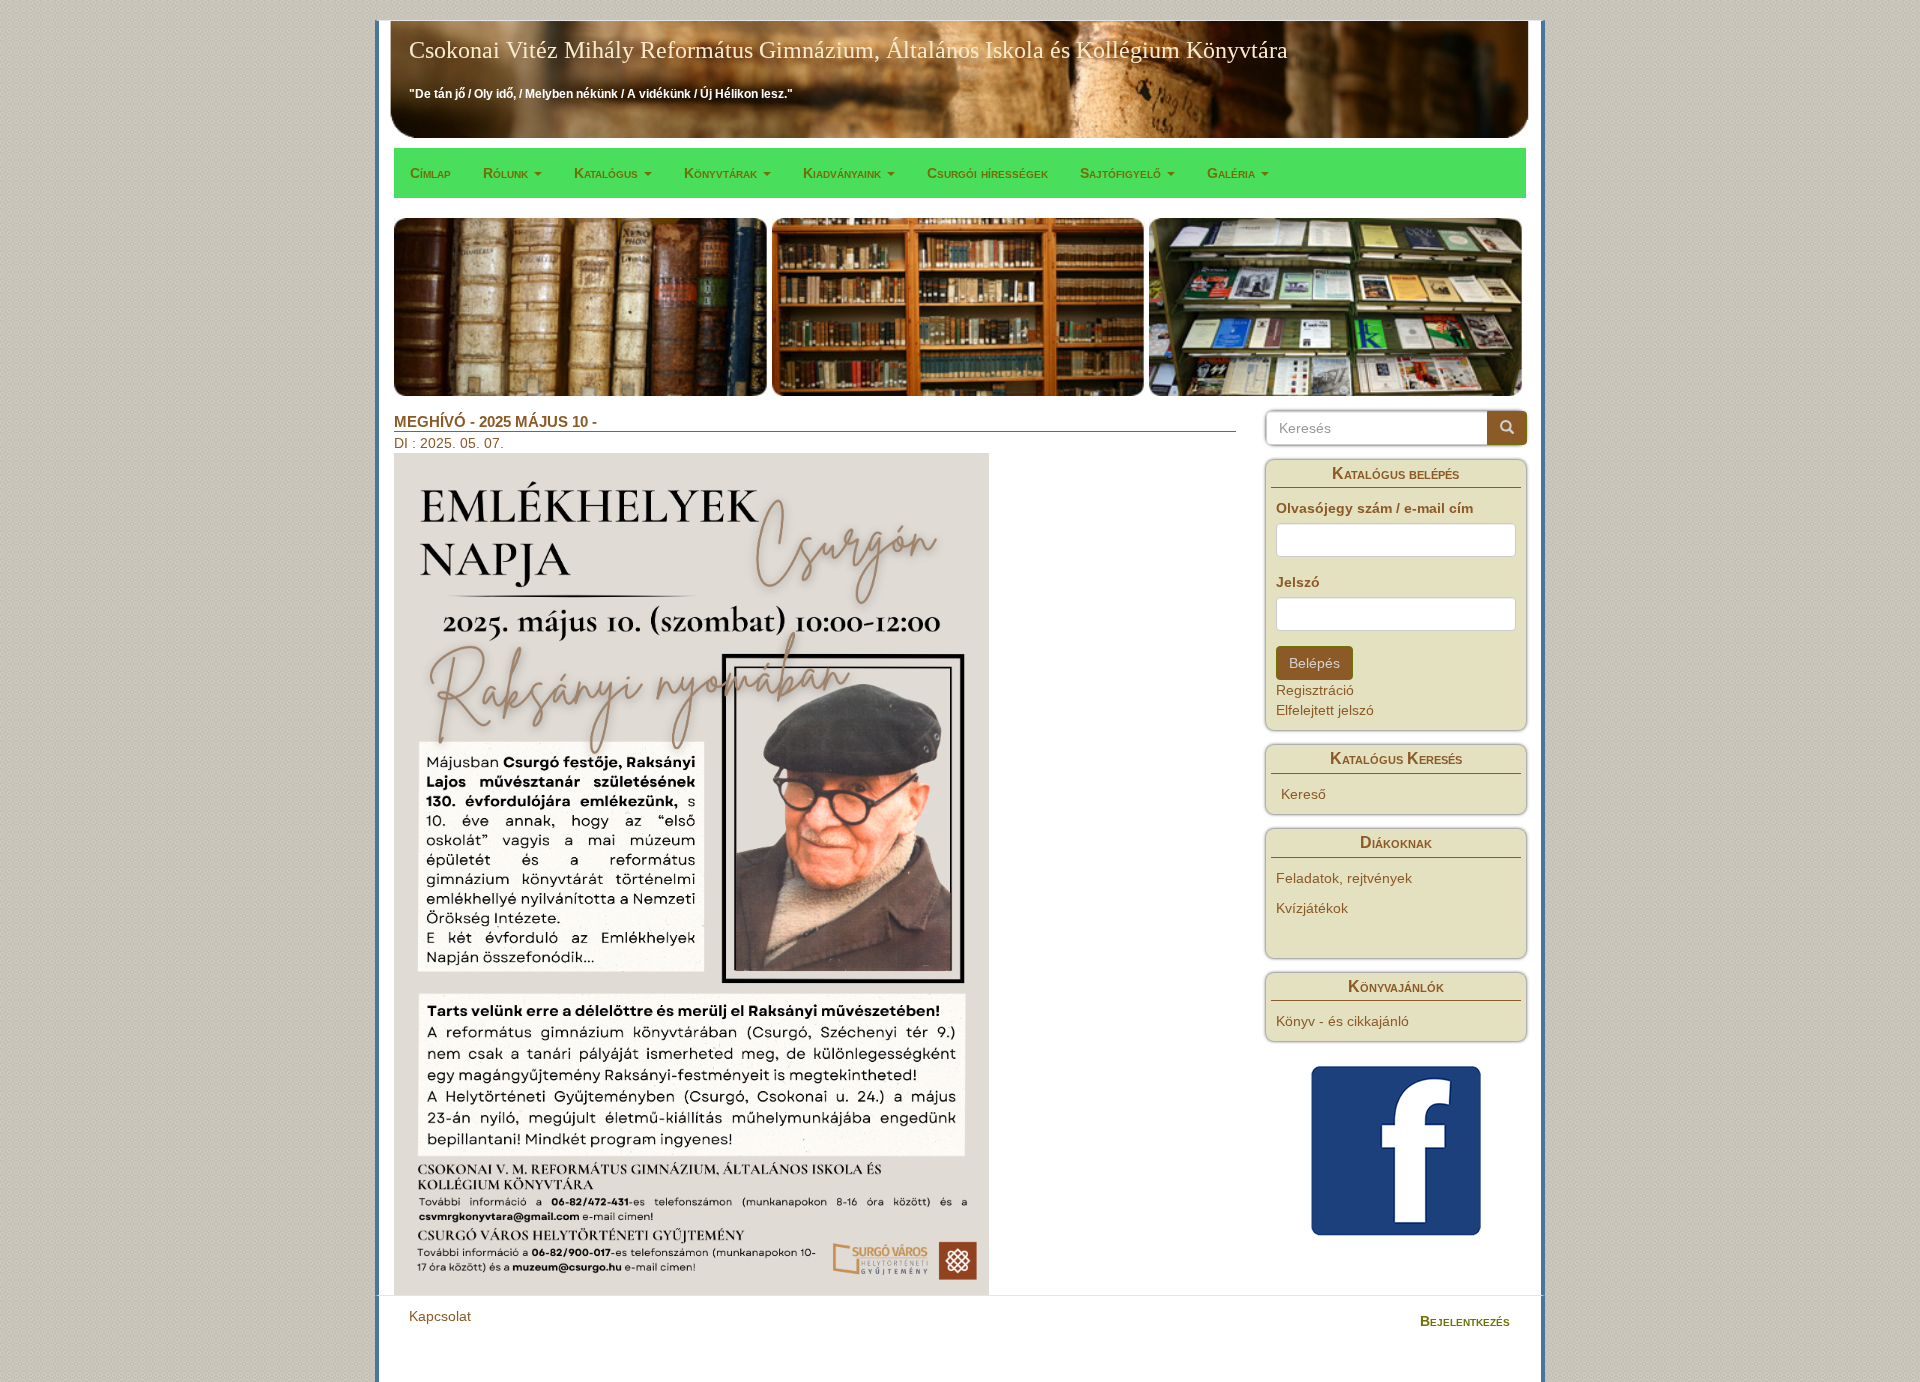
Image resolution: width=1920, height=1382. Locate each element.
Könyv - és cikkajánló (1342, 1021)
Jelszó (1298, 582)
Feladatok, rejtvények (1344, 878)
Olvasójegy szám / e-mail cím (1374, 508)
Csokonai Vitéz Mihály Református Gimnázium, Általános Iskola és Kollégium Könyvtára (848, 50)
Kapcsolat (440, 1316)
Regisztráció (1315, 690)
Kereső (1303, 794)
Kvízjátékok (1312, 908)
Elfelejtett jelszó (1325, 710)
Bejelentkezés (1465, 1321)
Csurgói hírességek (987, 173)
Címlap (430, 173)
